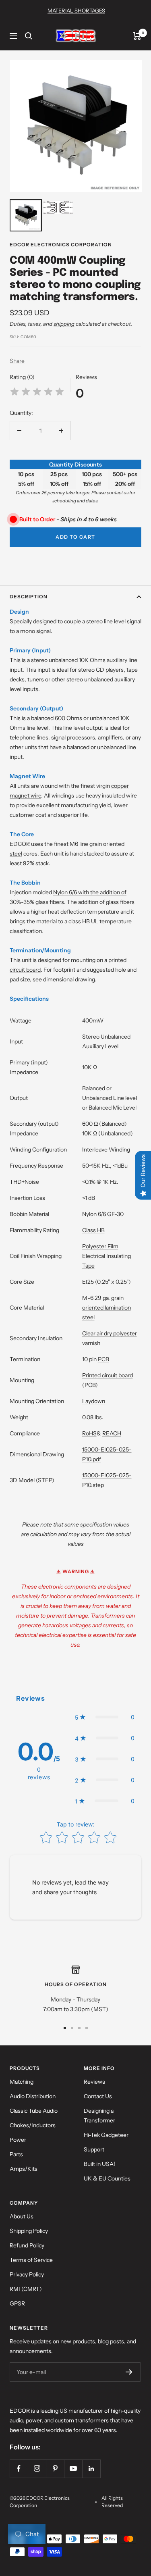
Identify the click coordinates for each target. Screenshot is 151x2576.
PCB (103, 1359)
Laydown (94, 1401)
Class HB (93, 1230)
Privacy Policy (27, 2274)
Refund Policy (27, 2245)
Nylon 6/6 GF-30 (103, 1214)
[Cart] (137, 36)
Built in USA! (99, 2164)
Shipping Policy (29, 2231)
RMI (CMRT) (26, 2289)
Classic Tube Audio (34, 2111)
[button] (105, 1717)
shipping (64, 324)
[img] (37, 393)
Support (94, 2149)
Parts (16, 2154)
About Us (22, 2216)
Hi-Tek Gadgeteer (106, 2135)
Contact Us (98, 2096)
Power (18, 2140)
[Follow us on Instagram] (37, 2469)
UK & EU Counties (107, 2178)
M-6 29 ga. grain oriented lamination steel (107, 1308)
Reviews (94, 2082)
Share (17, 361)
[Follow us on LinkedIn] (91, 2469)
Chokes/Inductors (33, 2125)
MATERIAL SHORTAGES (76, 10)
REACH (112, 1433)
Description (29, 597)
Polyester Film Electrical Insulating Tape (107, 1256)
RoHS (89, 1433)
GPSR (17, 2303)
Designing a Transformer (99, 2116)
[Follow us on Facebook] (19, 2469)
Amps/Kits (24, 2169)
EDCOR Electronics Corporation (61, 245)
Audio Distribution (33, 2096)
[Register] (129, 2372)
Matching (22, 2082)
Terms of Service (31, 2260)
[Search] (29, 36)
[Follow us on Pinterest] (55, 2469)
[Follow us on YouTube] (73, 2469)
